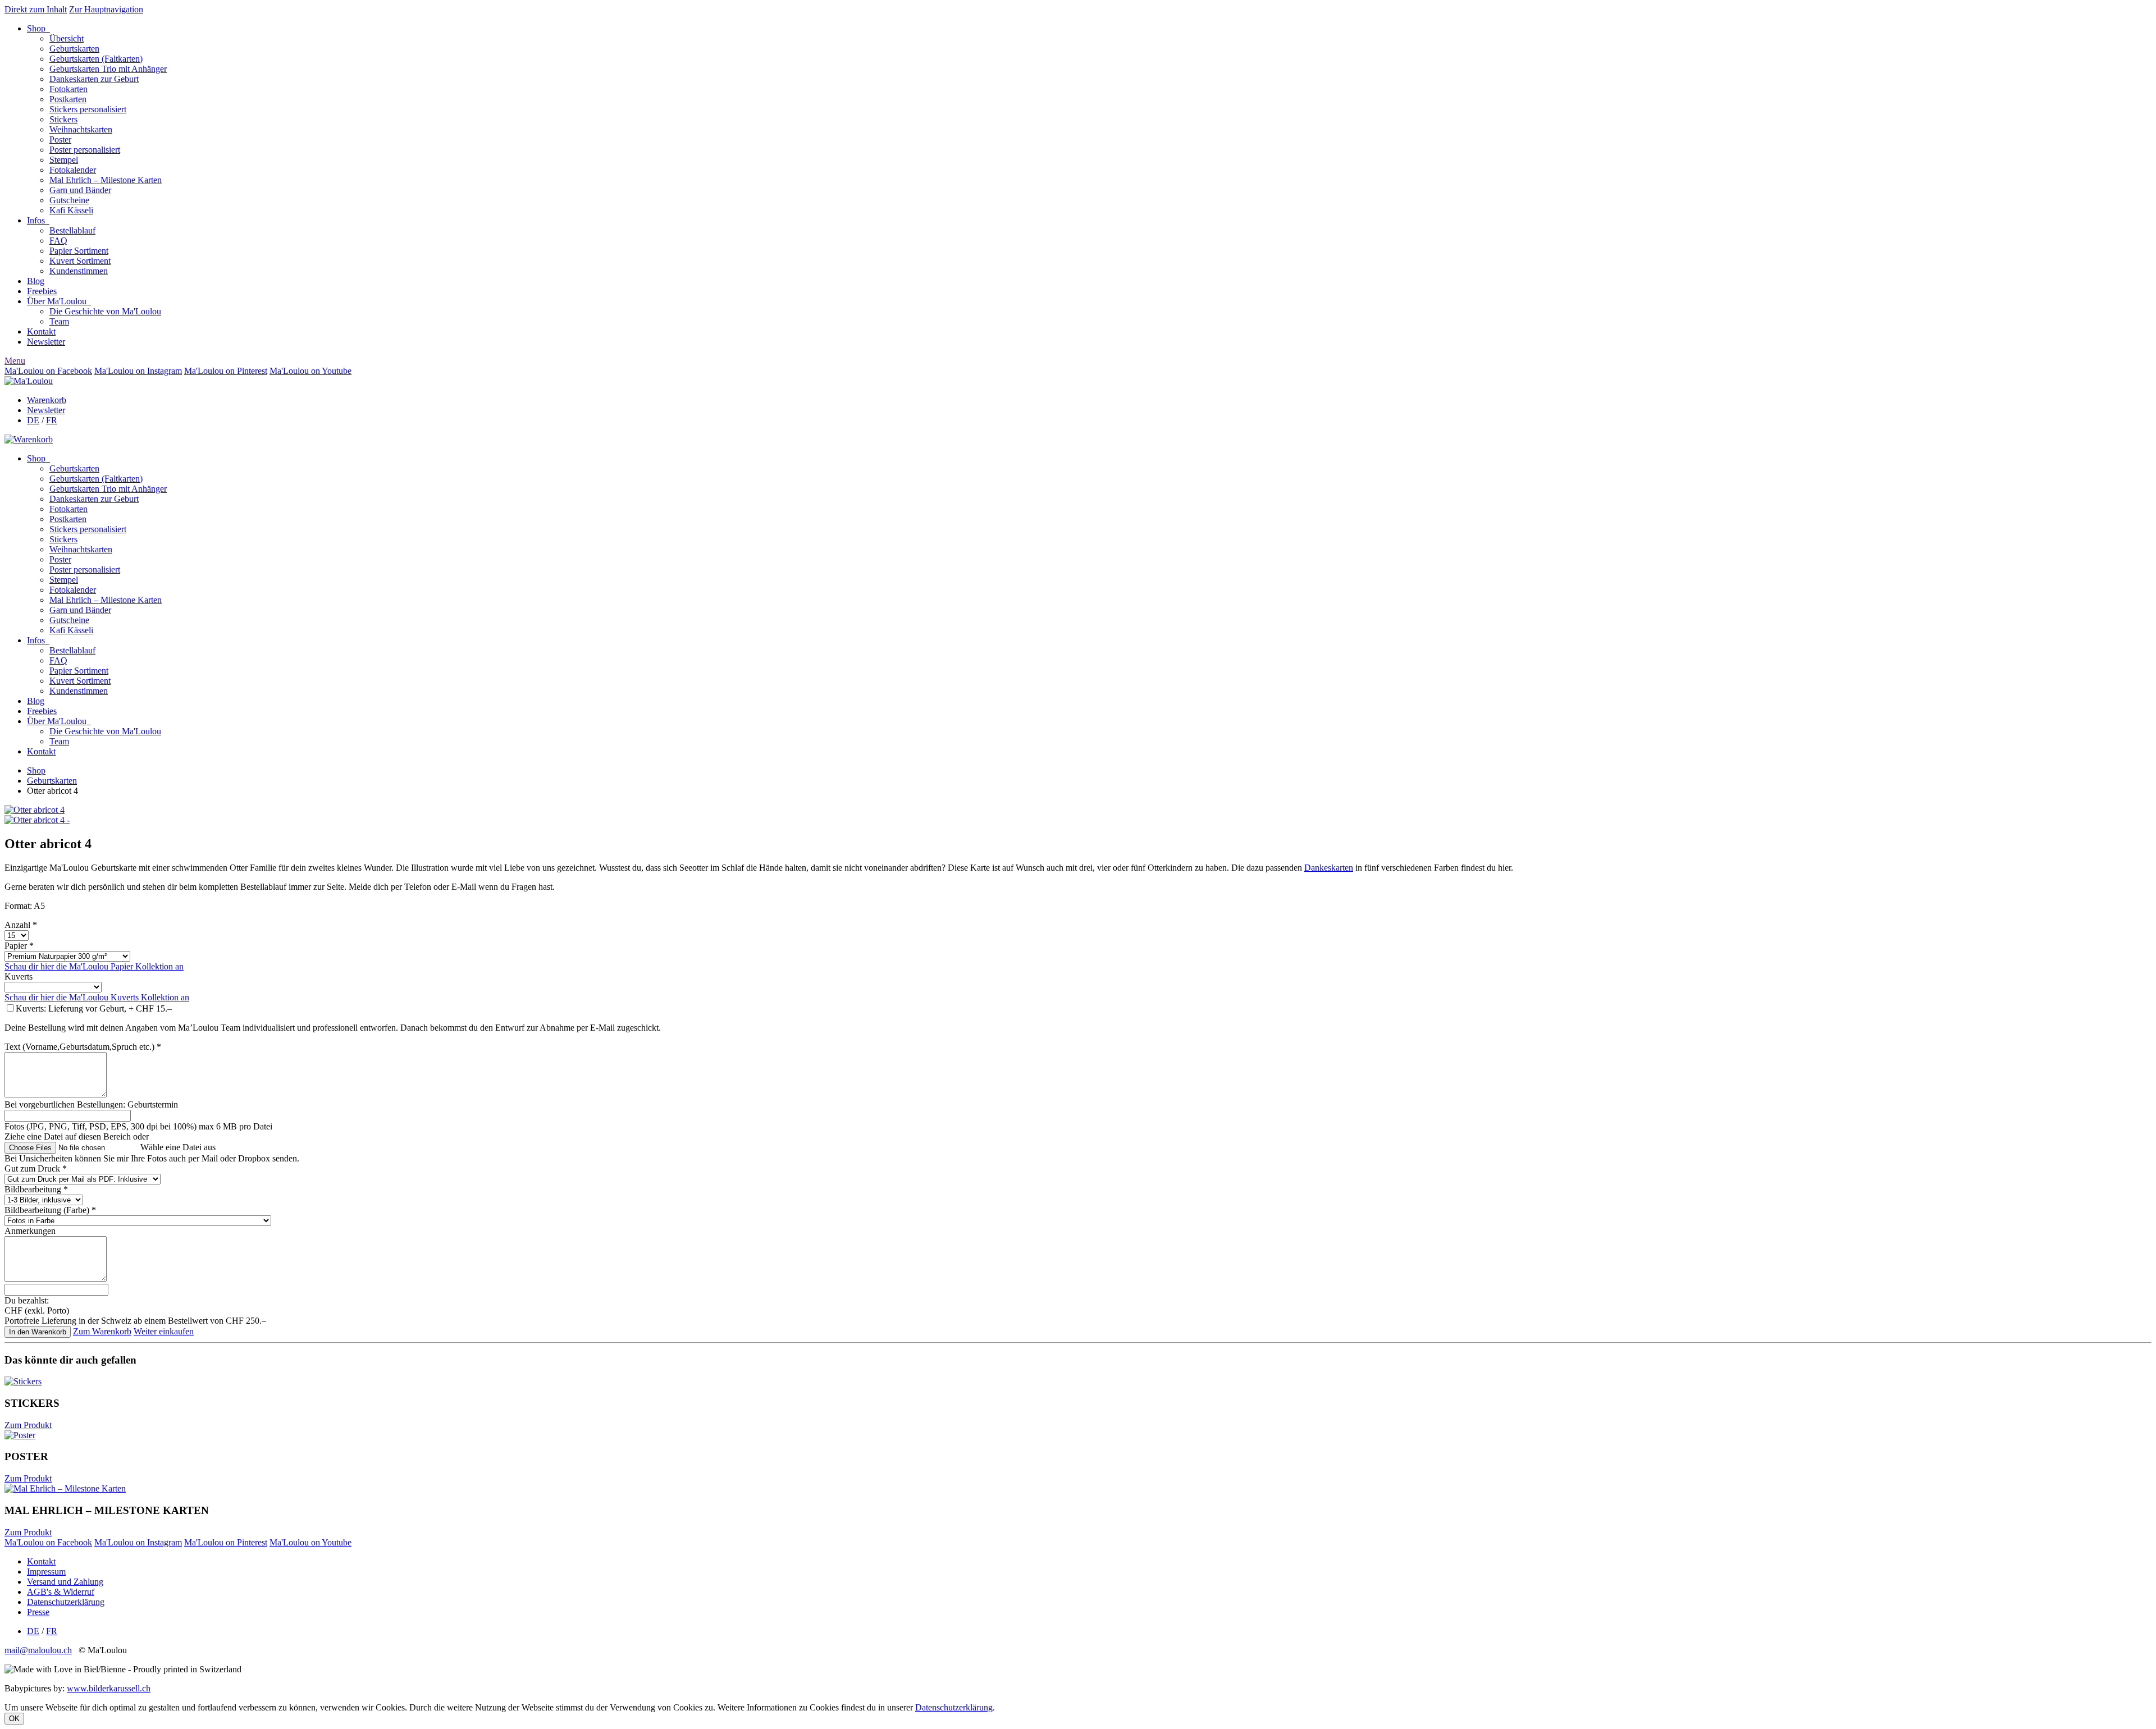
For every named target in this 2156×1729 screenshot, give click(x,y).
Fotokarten (68, 89)
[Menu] (29, 381)
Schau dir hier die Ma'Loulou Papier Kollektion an (94, 966)
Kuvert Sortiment (80, 261)
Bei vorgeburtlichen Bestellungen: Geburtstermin (91, 1104)
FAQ (58, 241)
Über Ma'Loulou (59, 301)
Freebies (42, 291)
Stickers (63, 119)
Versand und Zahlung (65, 1582)
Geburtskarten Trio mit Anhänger (108, 69)
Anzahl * (21, 925)
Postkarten (68, 99)
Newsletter (46, 342)
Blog (36, 281)
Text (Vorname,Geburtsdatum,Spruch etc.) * (83, 1047)
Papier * (19, 946)
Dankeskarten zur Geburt (94, 79)
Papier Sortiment (79, 251)
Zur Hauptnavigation (106, 9)
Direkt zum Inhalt (36, 9)
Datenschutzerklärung (66, 1602)
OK (14, 1719)
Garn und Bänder (80, 190)
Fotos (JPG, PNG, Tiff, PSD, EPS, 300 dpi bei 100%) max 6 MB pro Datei (138, 1126)
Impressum (46, 1572)
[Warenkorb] (29, 439)
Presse (38, 1612)
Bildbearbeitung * (36, 1189)
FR (52, 420)
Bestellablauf (72, 230)
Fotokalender (73, 170)
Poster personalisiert (85, 150)
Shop (38, 28)
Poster (60, 139)
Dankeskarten (1329, 868)
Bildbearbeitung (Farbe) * (50, 1210)
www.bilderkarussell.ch (109, 1688)
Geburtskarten (74, 49)
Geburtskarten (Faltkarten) (96, 59)
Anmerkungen (30, 1231)
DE (33, 420)
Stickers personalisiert (88, 109)
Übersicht (67, 38)
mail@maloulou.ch (38, 1650)
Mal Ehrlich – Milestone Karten (106, 180)
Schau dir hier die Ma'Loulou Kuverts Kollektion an (97, 997)
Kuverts (19, 976)
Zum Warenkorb (102, 1331)
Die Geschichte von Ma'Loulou (105, 311)
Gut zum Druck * (36, 1168)
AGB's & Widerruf (61, 1592)
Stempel (64, 160)
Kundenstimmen (79, 271)
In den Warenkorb (38, 1332)
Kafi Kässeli (71, 210)
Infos (38, 220)
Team (59, 321)
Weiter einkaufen (164, 1331)
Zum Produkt (28, 1425)
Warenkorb (47, 400)
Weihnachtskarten (81, 129)
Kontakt (41, 331)
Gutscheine (69, 200)
